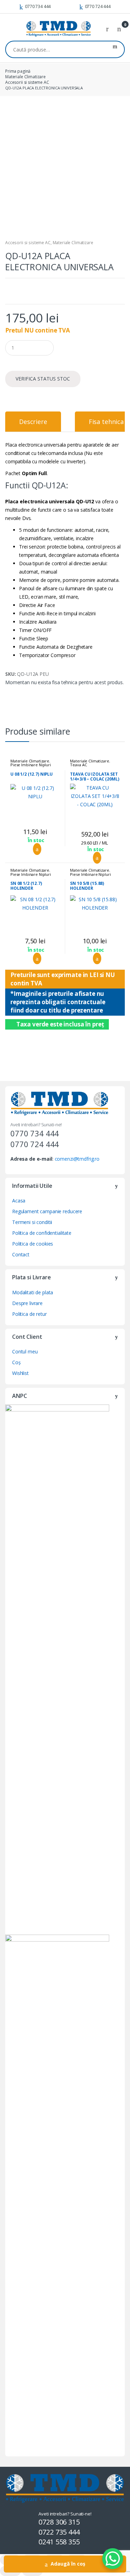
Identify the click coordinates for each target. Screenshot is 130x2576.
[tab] (33, 422)
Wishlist (20, 1373)
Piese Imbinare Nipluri (31, 765)
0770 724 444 (98, 6)
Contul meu (25, 1351)
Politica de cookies (33, 1244)
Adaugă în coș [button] (35, 849)
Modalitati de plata (33, 1292)
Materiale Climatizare (25, 77)
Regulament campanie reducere (47, 1211)
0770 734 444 (38, 6)
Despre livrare (27, 1303)
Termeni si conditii (32, 1222)
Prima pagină (18, 71)
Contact (21, 1254)
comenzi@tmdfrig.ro (77, 1159)
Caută (115, 49)
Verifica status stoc (43, 379)
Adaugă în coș (68, 2564)
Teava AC (78, 765)
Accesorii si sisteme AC (27, 82)
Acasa (19, 1201)
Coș (16, 1362)
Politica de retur (29, 1314)
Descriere (33, 422)
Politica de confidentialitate (42, 1233)
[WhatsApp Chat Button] (113, 2559)
